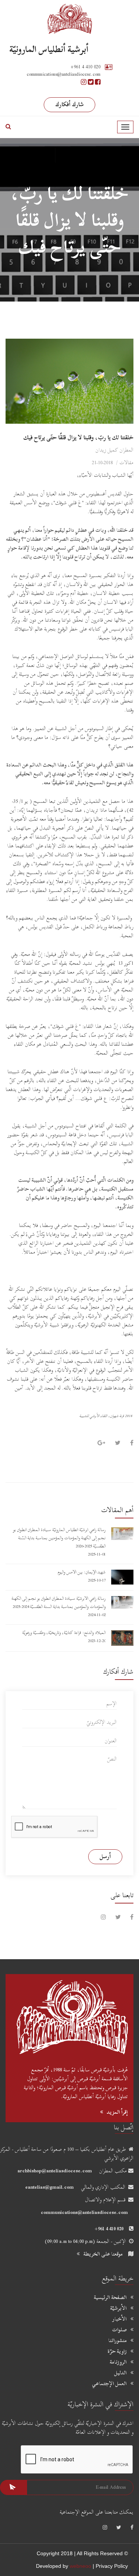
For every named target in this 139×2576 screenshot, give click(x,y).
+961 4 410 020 (85, 67)
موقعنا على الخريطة (103, 2254)
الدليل (120, 2373)
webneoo (80, 2566)
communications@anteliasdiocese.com (84, 2212)
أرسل (105, 1856)
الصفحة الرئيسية (110, 2297)
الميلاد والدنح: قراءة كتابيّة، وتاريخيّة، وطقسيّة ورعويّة (64, 1632)
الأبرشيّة (118, 2308)
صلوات (119, 2330)
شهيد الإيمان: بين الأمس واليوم (82, 1572)
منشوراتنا (118, 2341)
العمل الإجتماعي (109, 2384)
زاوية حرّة (117, 2351)
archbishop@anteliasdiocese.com (55, 2171)
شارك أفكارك (69, 104)
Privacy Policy (112, 2566)
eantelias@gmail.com (49, 2187)
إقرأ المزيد (117, 2112)
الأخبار (120, 2319)
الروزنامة (118, 2362)
